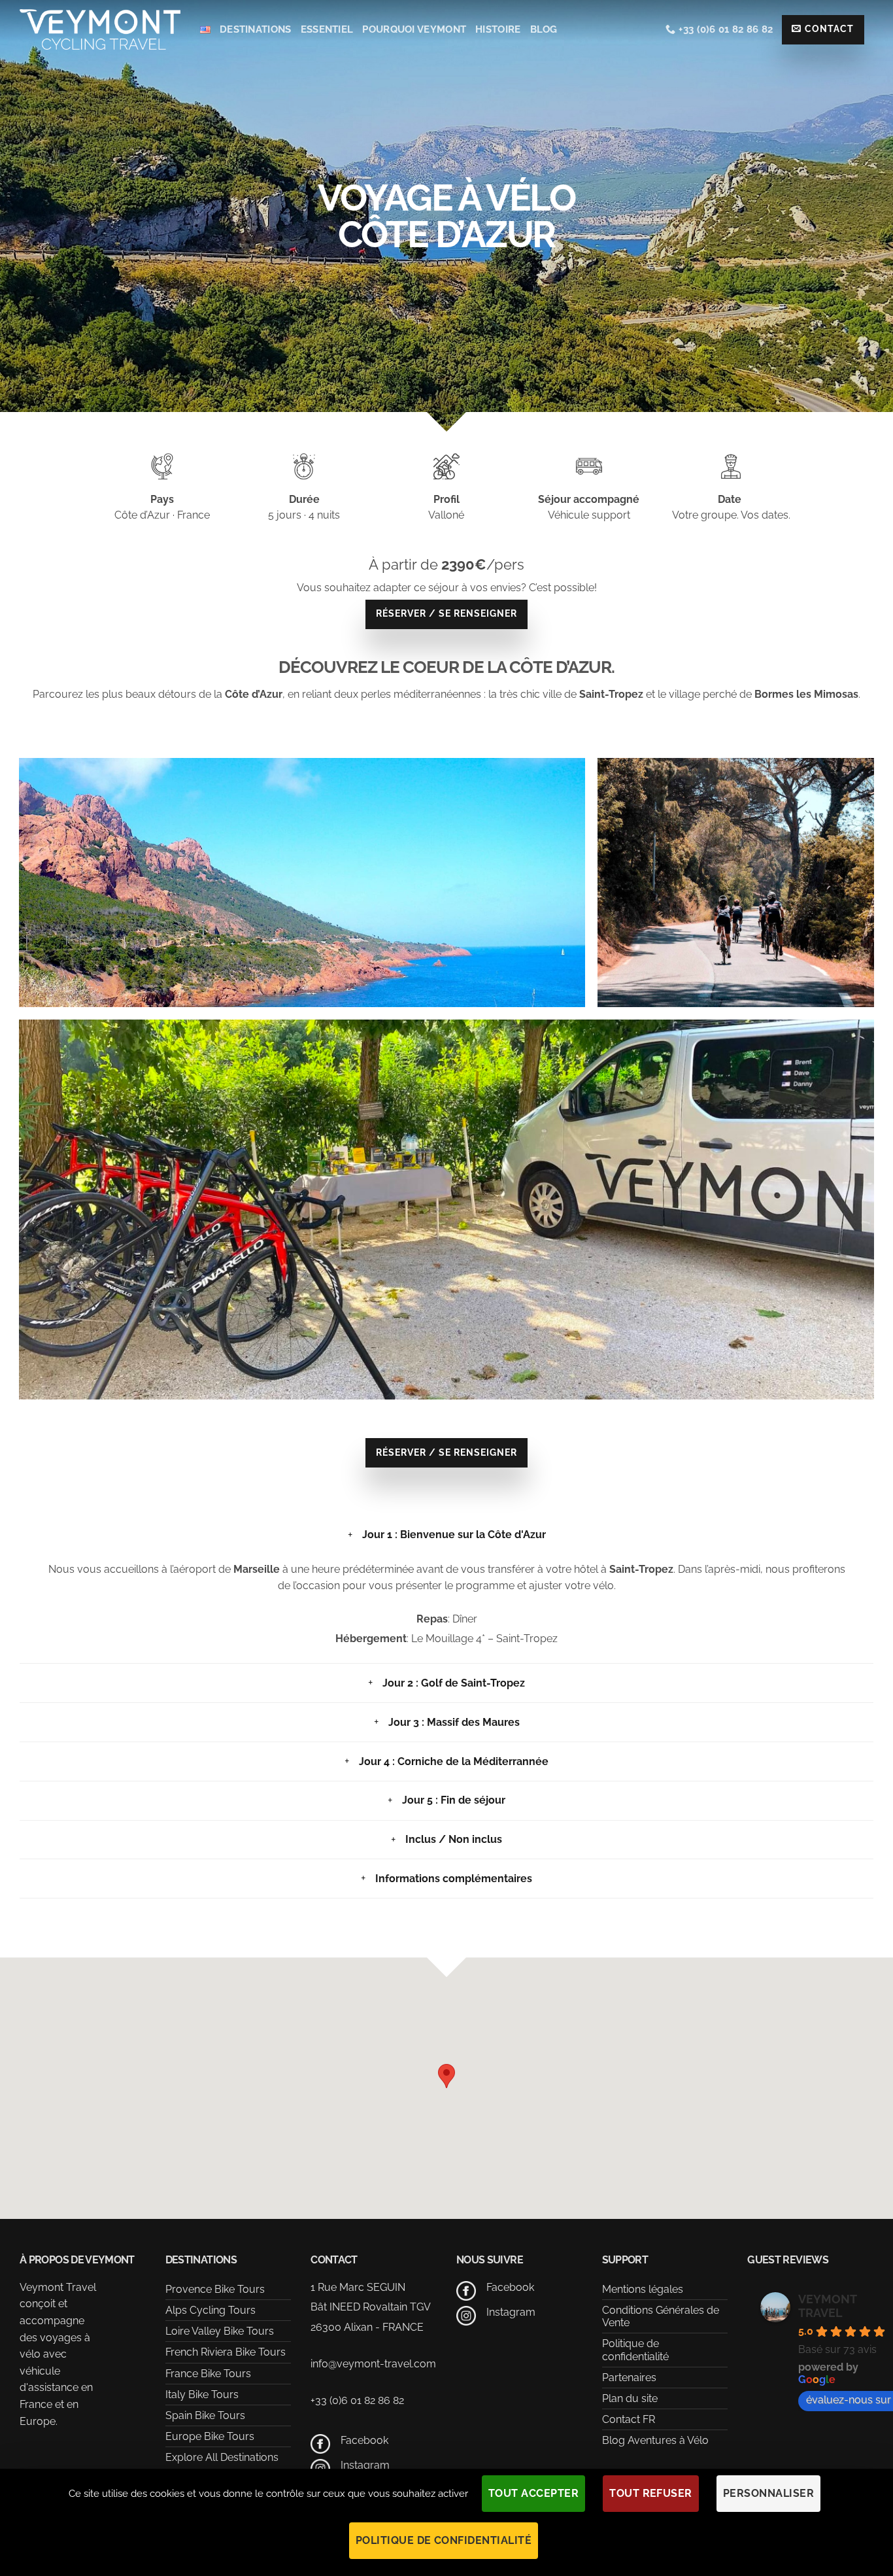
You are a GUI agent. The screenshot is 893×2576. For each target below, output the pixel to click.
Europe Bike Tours (210, 2436)
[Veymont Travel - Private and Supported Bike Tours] (100, 29)
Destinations (256, 29)
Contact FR (629, 2419)
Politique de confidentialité (635, 2350)
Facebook (364, 2440)
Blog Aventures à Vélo (655, 2440)
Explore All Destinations (222, 2457)
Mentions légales (643, 2289)
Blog (544, 29)
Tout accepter (533, 2493)
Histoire (498, 29)
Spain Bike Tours (205, 2415)
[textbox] (446, 695)
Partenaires (629, 2378)
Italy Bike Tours (202, 2395)
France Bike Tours (208, 2374)
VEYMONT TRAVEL (827, 2306)
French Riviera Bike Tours (226, 2352)
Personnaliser (768, 2493)
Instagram (365, 2465)
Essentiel (327, 29)
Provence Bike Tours (215, 2289)
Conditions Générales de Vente (661, 2316)
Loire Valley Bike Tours (220, 2331)
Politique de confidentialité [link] (444, 2540)
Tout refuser (651, 2493)
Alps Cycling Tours (211, 2310)
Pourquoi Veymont (414, 29)
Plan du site (630, 2398)
